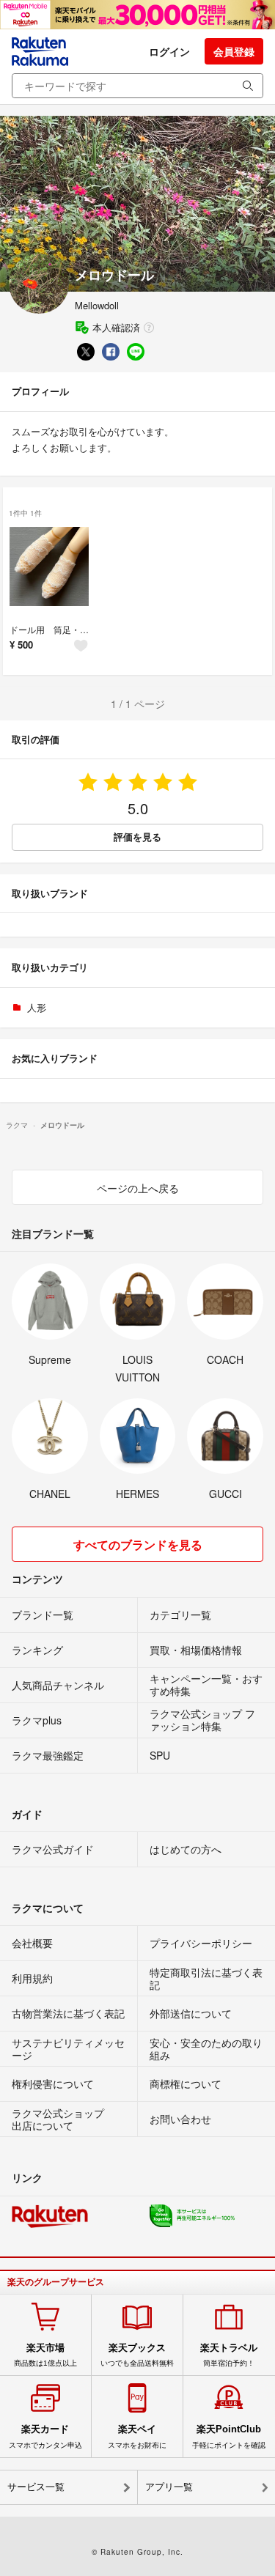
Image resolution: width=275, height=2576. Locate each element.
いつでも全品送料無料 (137, 2355)
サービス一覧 (36, 2487)
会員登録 (234, 51)
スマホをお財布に (137, 2436)
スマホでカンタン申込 (45, 2436)
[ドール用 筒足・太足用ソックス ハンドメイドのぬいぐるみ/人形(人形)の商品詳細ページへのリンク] (49, 567)
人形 (37, 1007)
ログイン (169, 51)
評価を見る (137, 837)
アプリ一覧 (169, 2487)
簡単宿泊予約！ (229, 2355)
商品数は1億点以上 (45, 2355)
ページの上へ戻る (138, 1188)
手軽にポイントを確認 (229, 2436)
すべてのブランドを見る (138, 1545)
